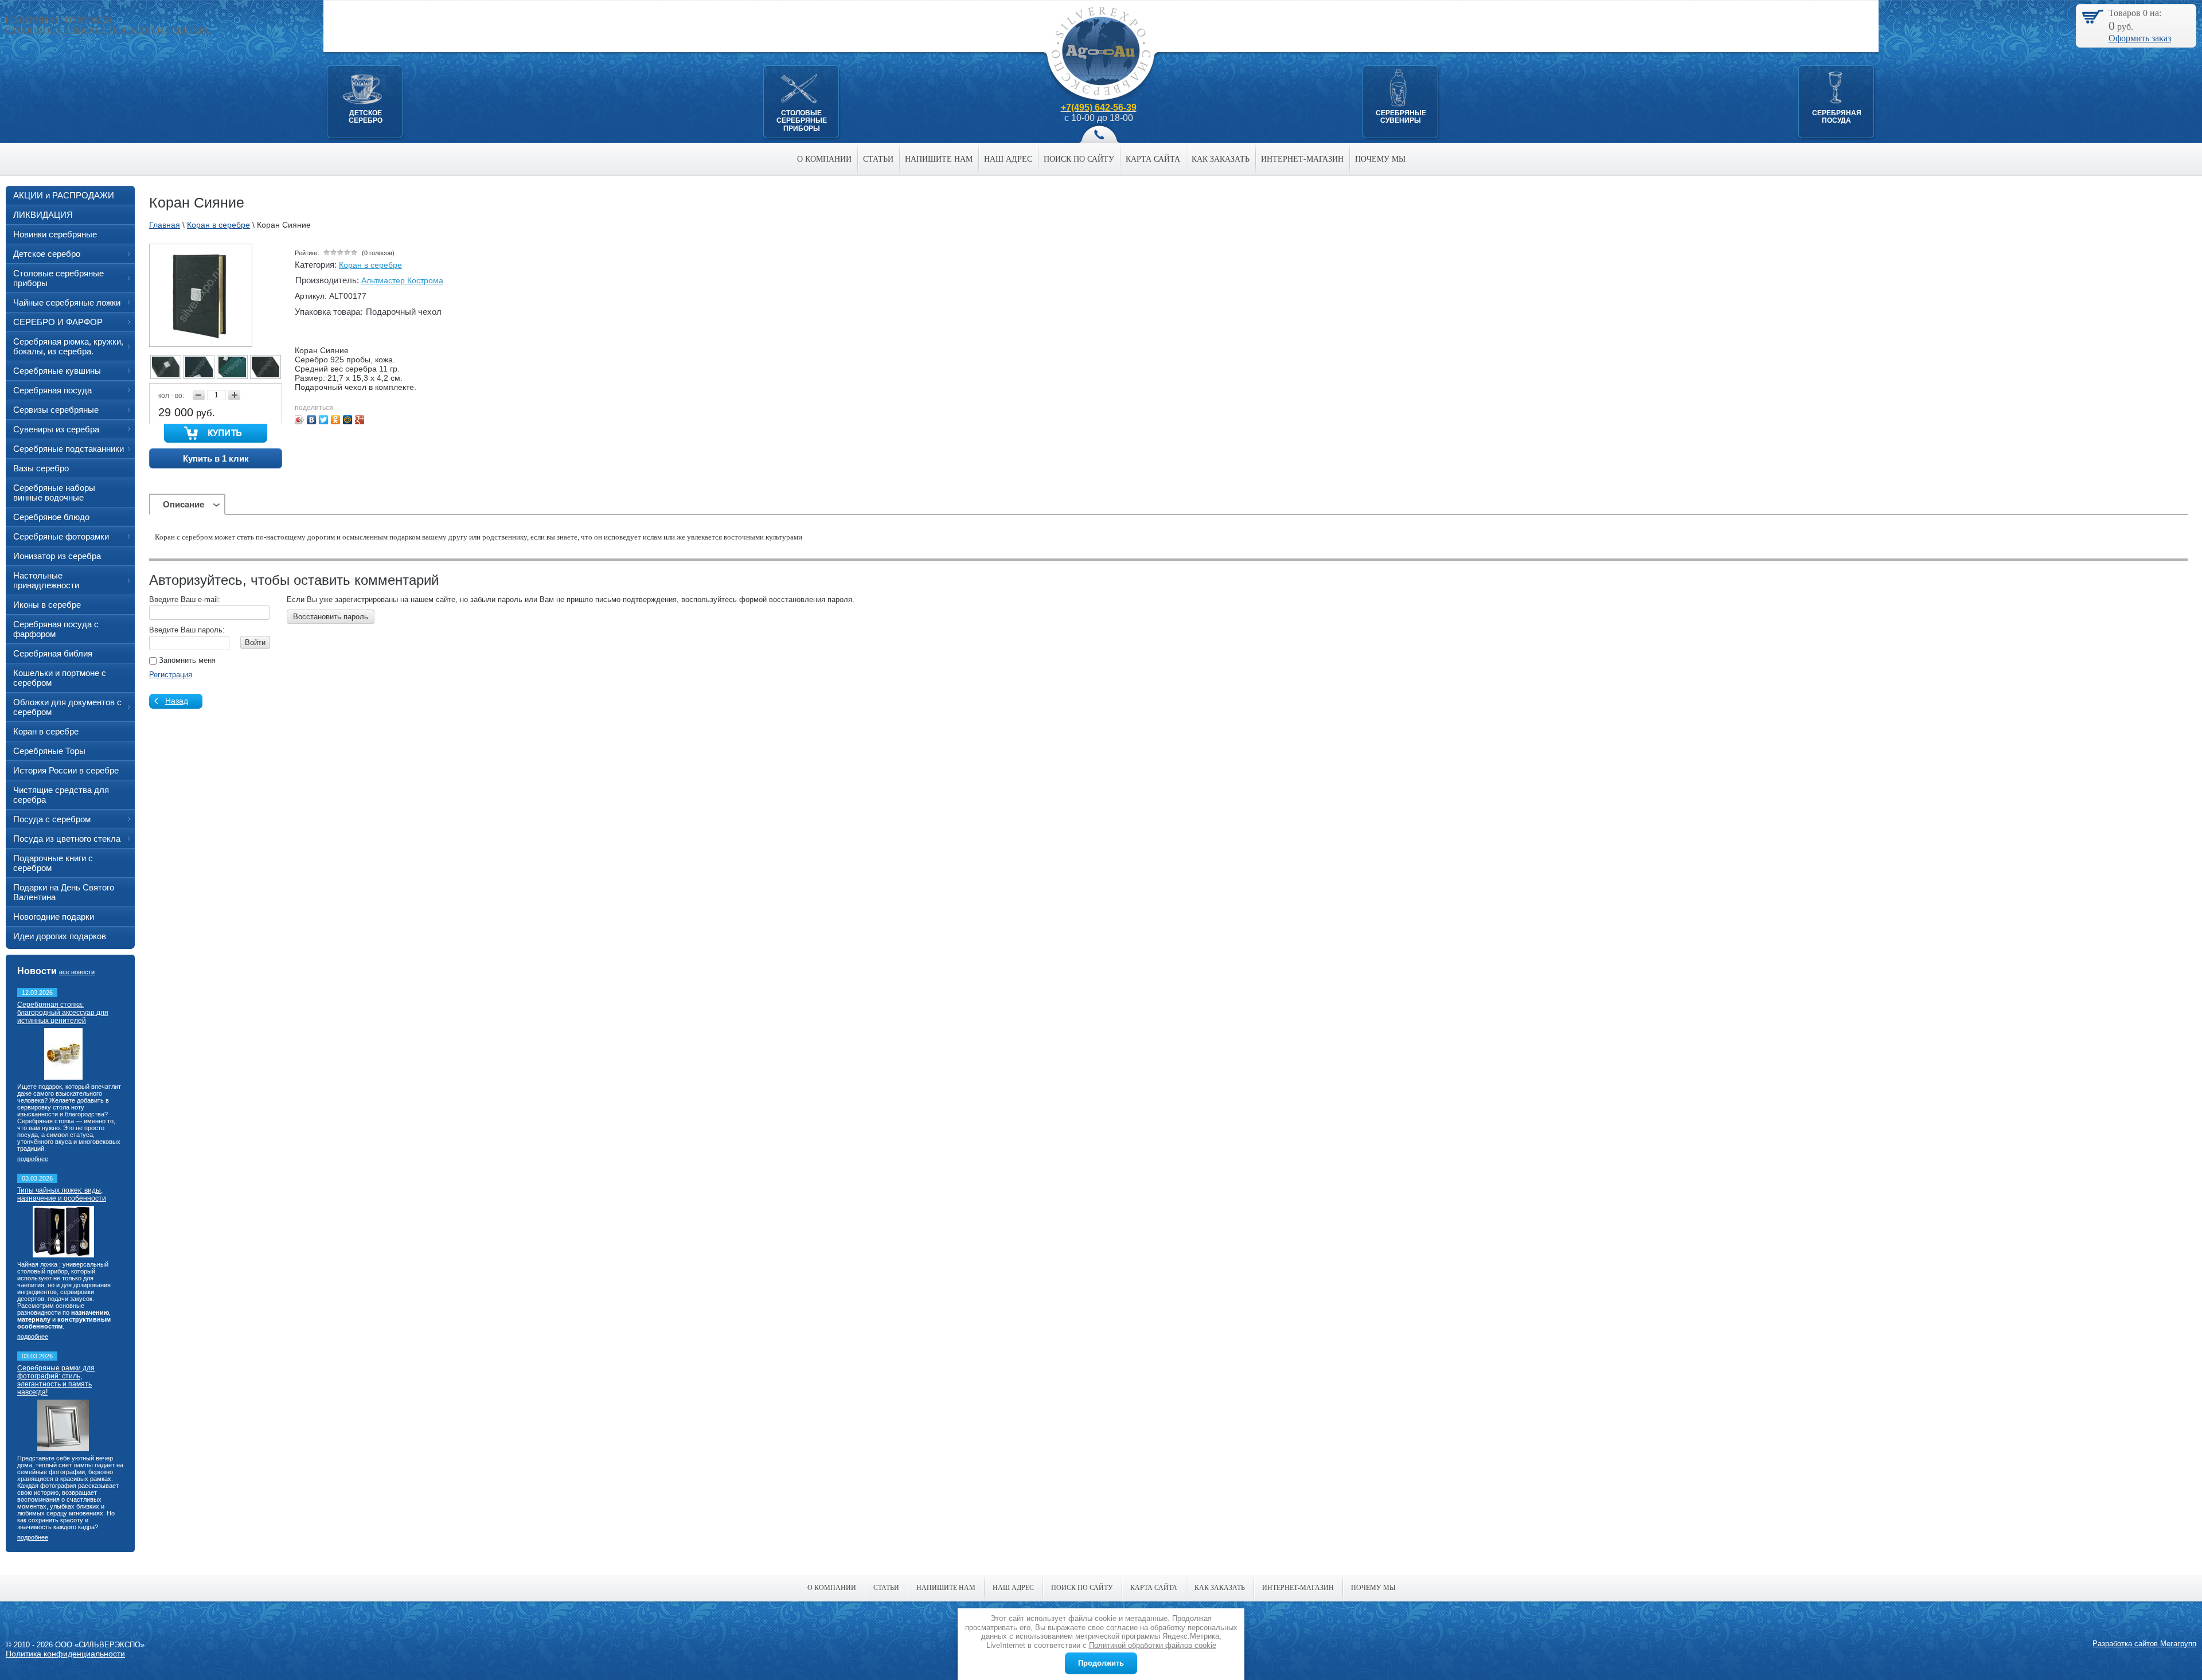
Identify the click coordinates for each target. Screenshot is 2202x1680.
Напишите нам (939, 159)
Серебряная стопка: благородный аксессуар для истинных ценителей (63, 1013)
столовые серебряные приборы (802, 121)
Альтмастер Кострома (402, 280)
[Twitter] (324, 420)
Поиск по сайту (1079, 159)
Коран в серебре (370, 265)
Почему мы (1380, 159)
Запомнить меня (186, 660)
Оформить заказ (2140, 38)
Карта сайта (1153, 159)
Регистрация (171, 675)
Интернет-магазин (1302, 159)
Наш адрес (1008, 159)
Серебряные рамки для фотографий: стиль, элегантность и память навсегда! (56, 1380)
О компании (824, 159)
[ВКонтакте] (312, 420)
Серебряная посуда (1837, 117)
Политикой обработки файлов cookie (1153, 1645)
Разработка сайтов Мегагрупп (2144, 1644)
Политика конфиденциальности (65, 1654)
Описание (183, 504)
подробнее (33, 1159)
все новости (77, 972)
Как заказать (1221, 159)
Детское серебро (366, 117)
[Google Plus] (360, 420)
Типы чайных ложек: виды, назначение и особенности (62, 1194)
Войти (255, 642)
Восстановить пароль (331, 617)
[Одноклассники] (336, 420)
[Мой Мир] (348, 420)
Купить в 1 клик (216, 458)
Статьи (878, 159)
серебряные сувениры (1401, 117)
